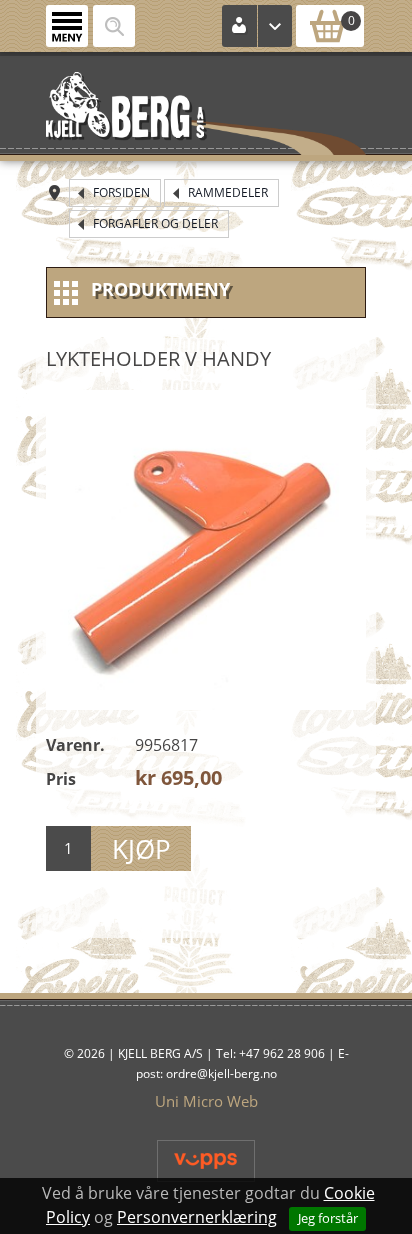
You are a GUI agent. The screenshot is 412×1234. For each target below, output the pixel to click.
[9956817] (206, 550)
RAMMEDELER (228, 192)
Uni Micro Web (206, 1101)
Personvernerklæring (197, 1217)
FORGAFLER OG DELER (155, 223)
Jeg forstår (328, 1218)
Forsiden (121, 192)
